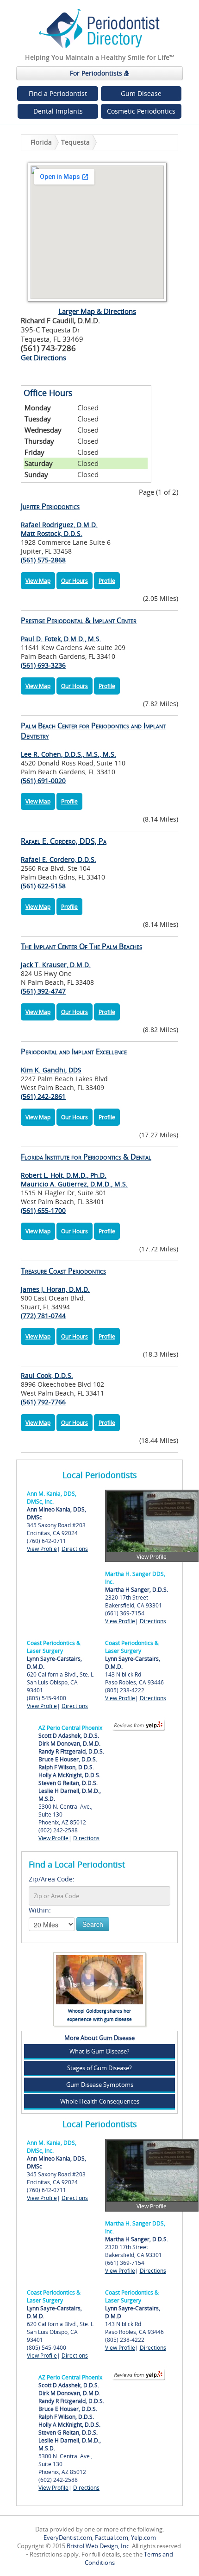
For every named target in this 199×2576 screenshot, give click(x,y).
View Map (38, 581)
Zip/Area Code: (52, 1879)
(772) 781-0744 (43, 1316)
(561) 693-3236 (43, 665)
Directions (75, 1549)
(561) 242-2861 (43, 1096)
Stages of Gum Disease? (99, 2068)
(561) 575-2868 (43, 560)
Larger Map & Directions (97, 311)
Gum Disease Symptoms (100, 2085)
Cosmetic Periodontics (141, 111)
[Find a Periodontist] (99, 29)
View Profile (42, 1549)
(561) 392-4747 (43, 991)
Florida (41, 142)
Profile (107, 581)
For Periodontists (97, 73)
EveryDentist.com (68, 2538)
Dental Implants (58, 111)
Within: (40, 1910)
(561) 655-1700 (43, 1210)
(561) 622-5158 (43, 886)
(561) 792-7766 (43, 1402)
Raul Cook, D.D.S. (47, 1375)
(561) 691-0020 (43, 781)
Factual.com (112, 2538)
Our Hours (75, 581)
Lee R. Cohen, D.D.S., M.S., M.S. (93, 740)
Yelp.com (143, 2538)
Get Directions (44, 357)
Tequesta (75, 142)
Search (93, 1924)
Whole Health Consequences (100, 2101)
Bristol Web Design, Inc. (99, 2546)
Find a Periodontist (58, 93)
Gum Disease (141, 93)
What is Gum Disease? (99, 2051)
